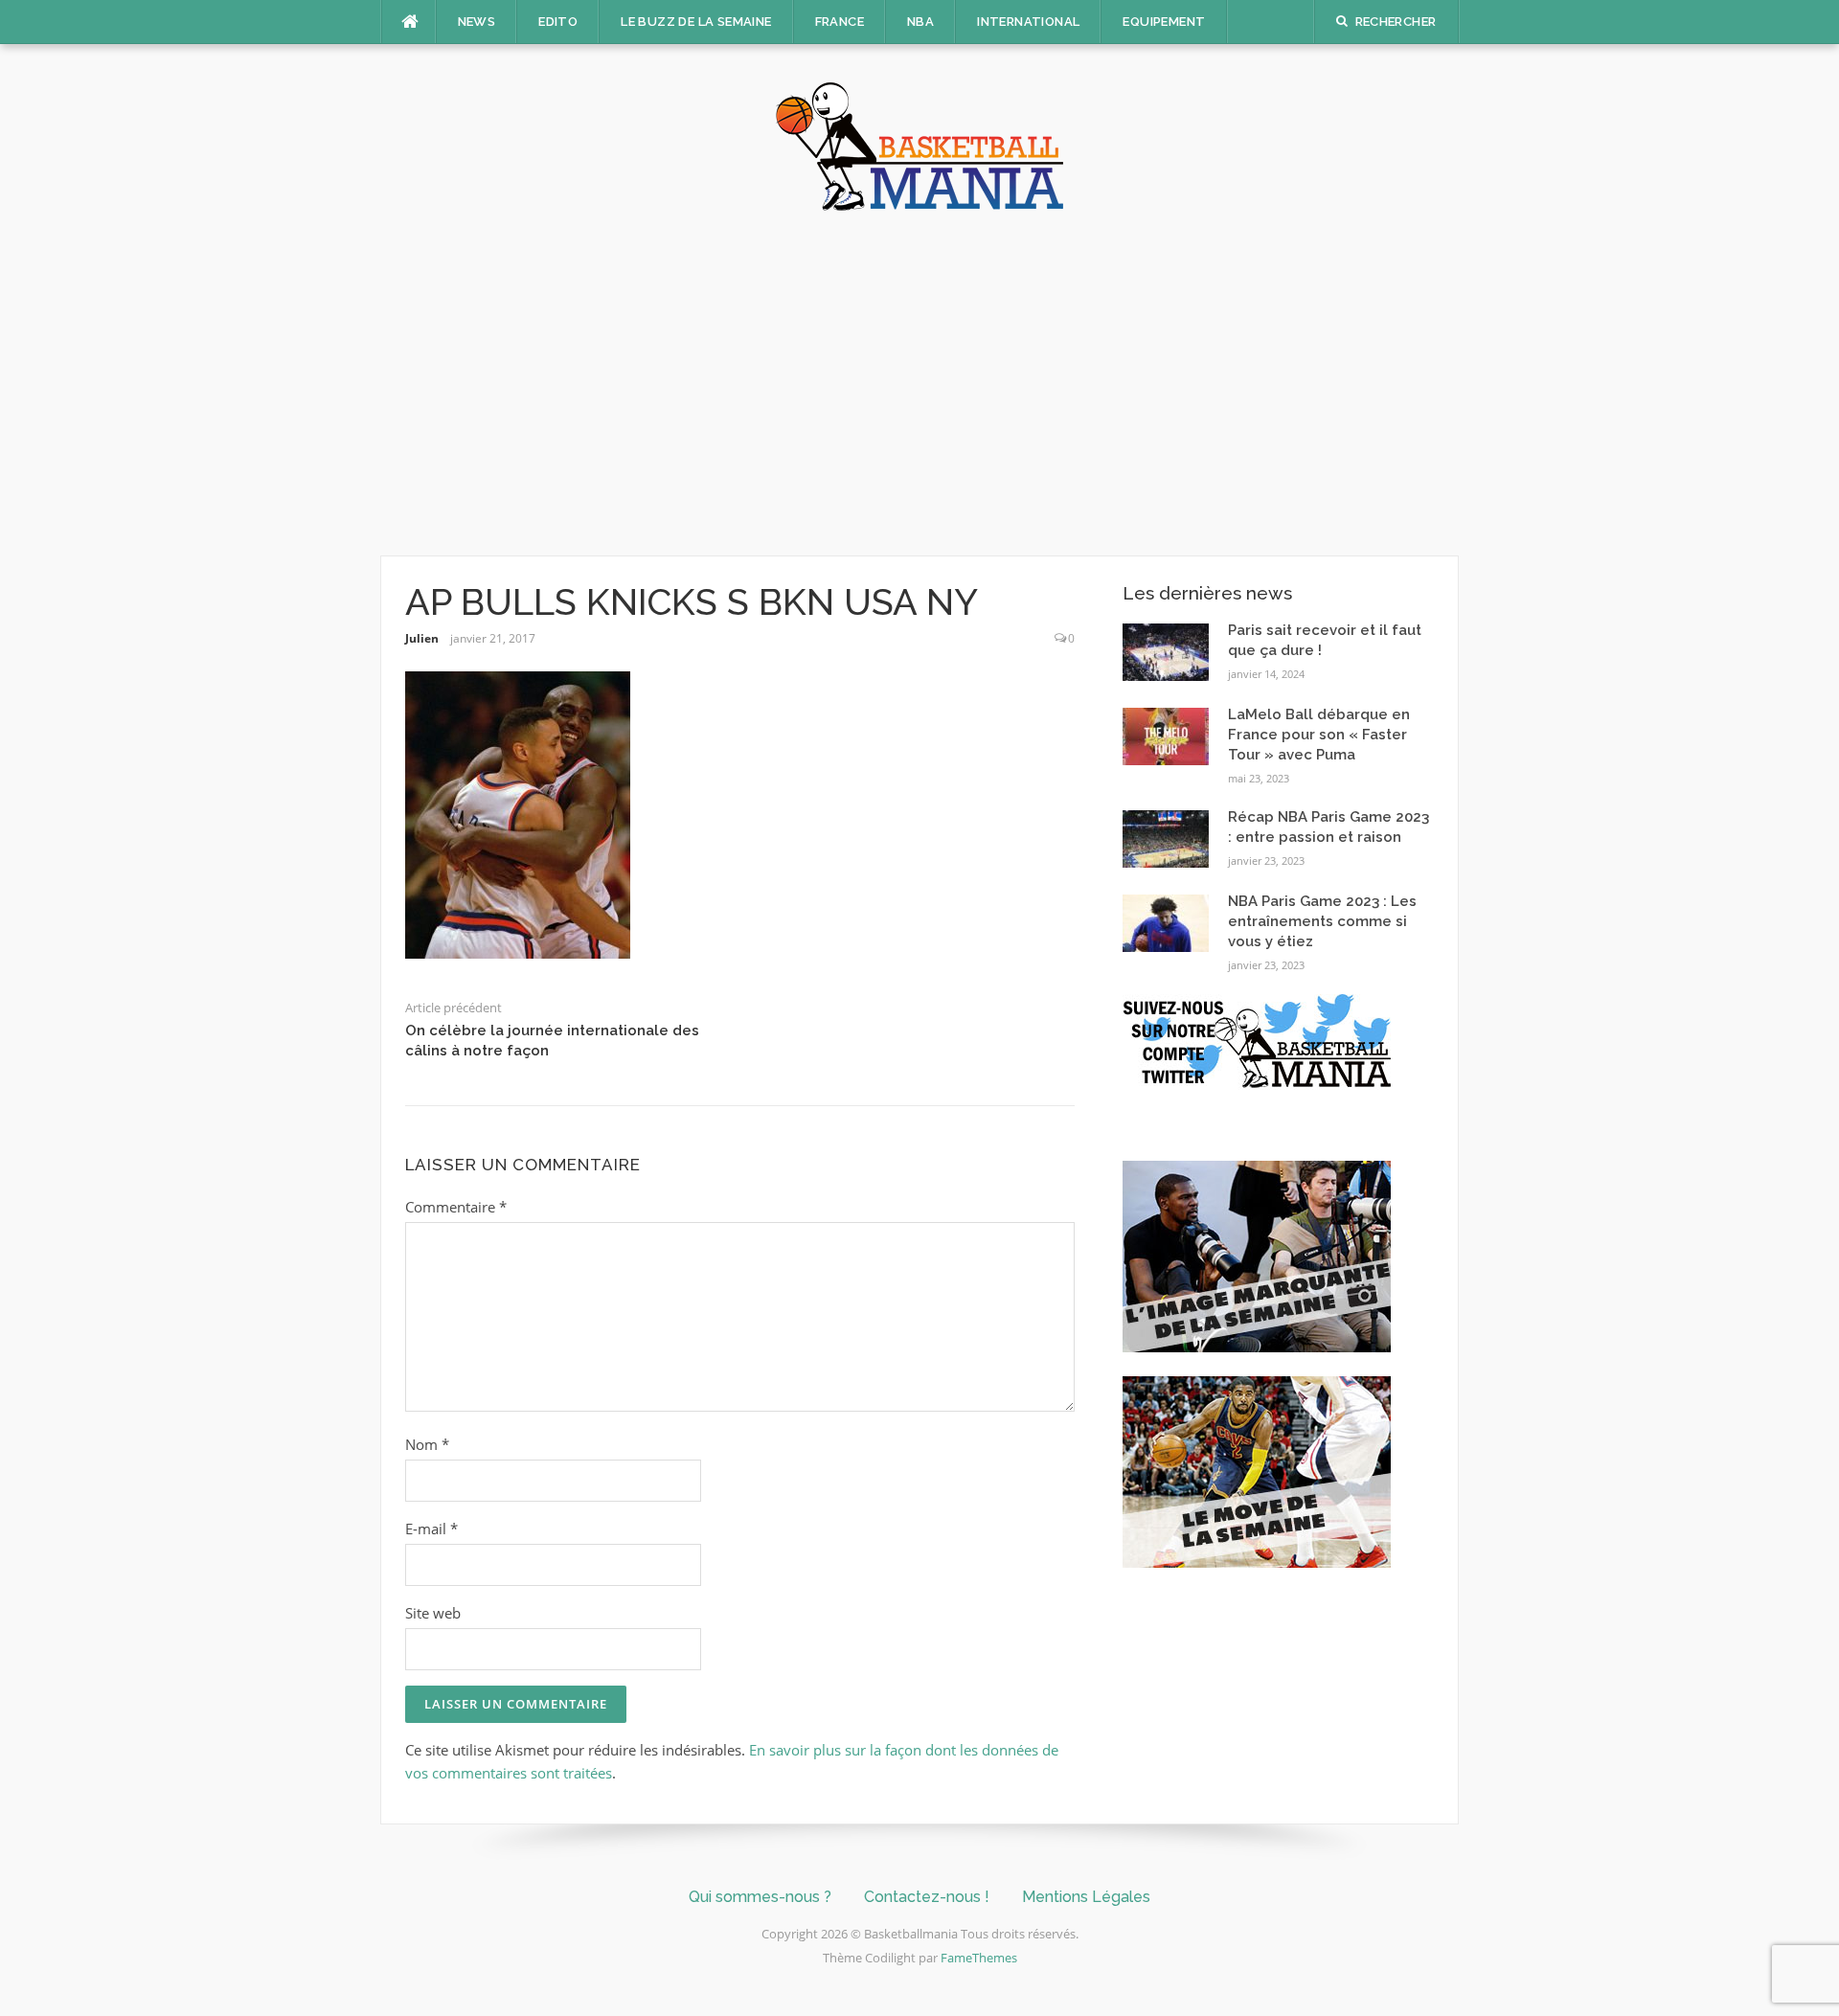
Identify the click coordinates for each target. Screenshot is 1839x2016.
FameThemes (979, 1958)
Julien (422, 638)
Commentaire (456, 1207)
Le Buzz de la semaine (696, 22)
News (477, 22)
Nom (427, 1444)
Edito (558, 22)
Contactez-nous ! (927, 1897)
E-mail (431, 1529)
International (1028, 22)
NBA (920, 22)
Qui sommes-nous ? (760, 1897)
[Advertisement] (919, 383)
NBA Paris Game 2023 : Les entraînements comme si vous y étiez (1322, 921)
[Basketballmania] (919, 145)
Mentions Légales (1086, 1897)
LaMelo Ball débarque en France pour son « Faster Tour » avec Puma (1319, 735)
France (840, 22)
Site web (433, 1613)
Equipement (1164, 22)
